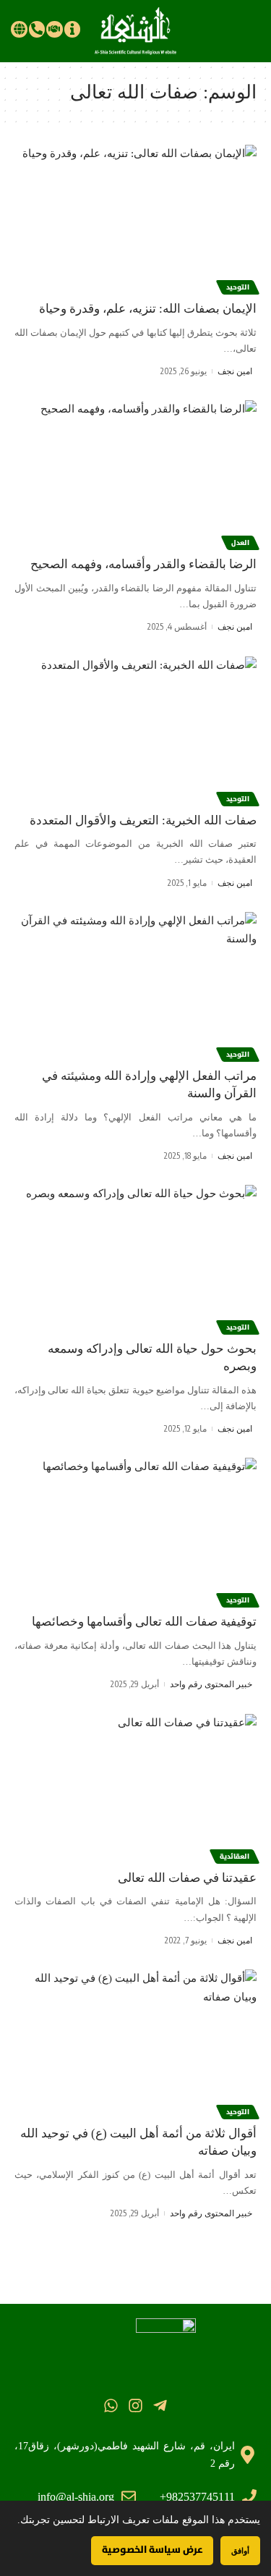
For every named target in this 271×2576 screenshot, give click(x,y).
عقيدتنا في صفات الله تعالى (187, 1878)
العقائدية (235, 1857)
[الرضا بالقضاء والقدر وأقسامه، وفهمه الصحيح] (135, 473)
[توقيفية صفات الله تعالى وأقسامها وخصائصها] (135, 1530)
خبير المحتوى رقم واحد (211, 1684)
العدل (240, 543)
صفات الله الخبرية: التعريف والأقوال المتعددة (143, 820)
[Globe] (19, 29)
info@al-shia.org (76, 2497)
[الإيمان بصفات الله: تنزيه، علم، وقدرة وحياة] (135, 218)
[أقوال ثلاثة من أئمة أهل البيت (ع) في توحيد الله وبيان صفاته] (135, 2042)
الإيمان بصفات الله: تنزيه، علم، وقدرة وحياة (148, 309)
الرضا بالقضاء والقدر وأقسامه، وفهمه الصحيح (143, 564)
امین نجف (235, 371)
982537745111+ (197, 2497)
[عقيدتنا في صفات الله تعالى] (135, 1787)
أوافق (240, 2550)
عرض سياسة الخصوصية (152, 2550)
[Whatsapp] (110, 2406)
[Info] (72, 29)
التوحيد (238, 287)
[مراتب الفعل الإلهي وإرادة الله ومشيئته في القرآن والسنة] (135, 985)
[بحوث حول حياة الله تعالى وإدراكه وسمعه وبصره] (135, 1258)
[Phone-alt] (37, 29)
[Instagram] (135, 2406)
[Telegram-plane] (160, 2406)
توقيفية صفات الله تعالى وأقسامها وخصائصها (144, 1622)
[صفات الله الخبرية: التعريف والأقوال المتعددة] (135, 729)
